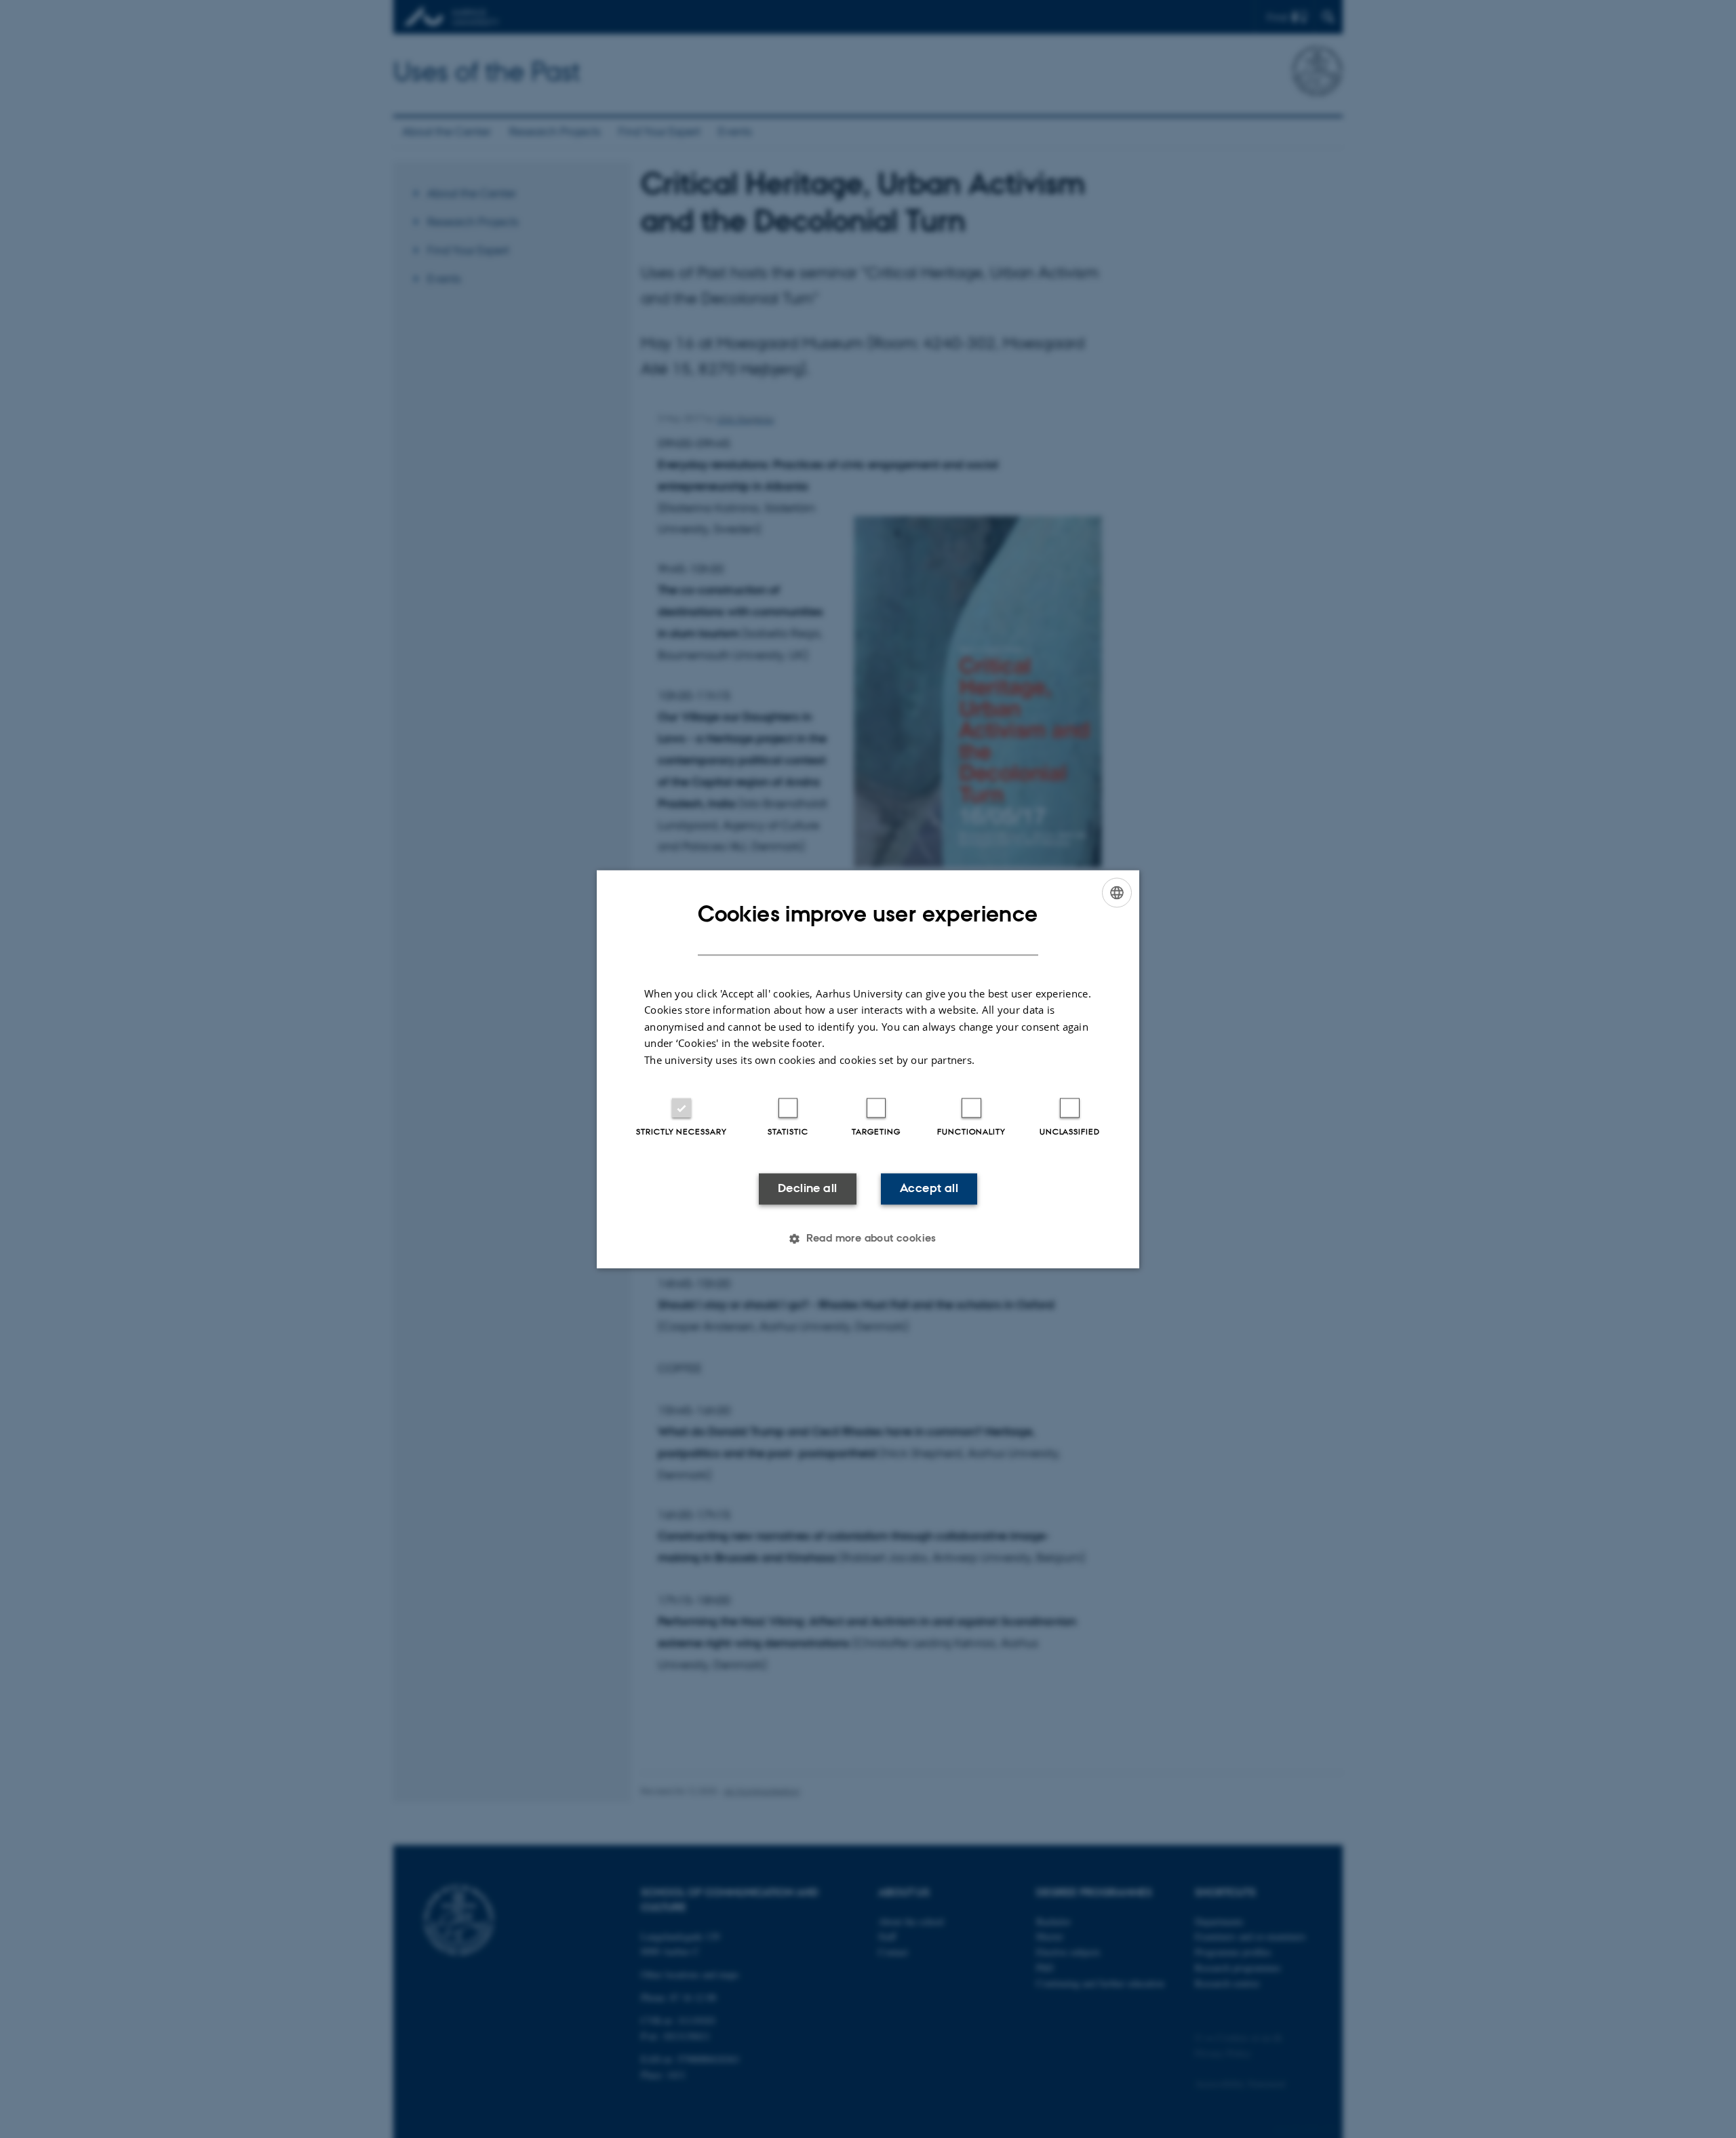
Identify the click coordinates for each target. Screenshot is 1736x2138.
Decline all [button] (807, 1189)
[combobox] (1117, 892)
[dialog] (868, 1069)
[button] (868, 1238)
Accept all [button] (929, 1189)
